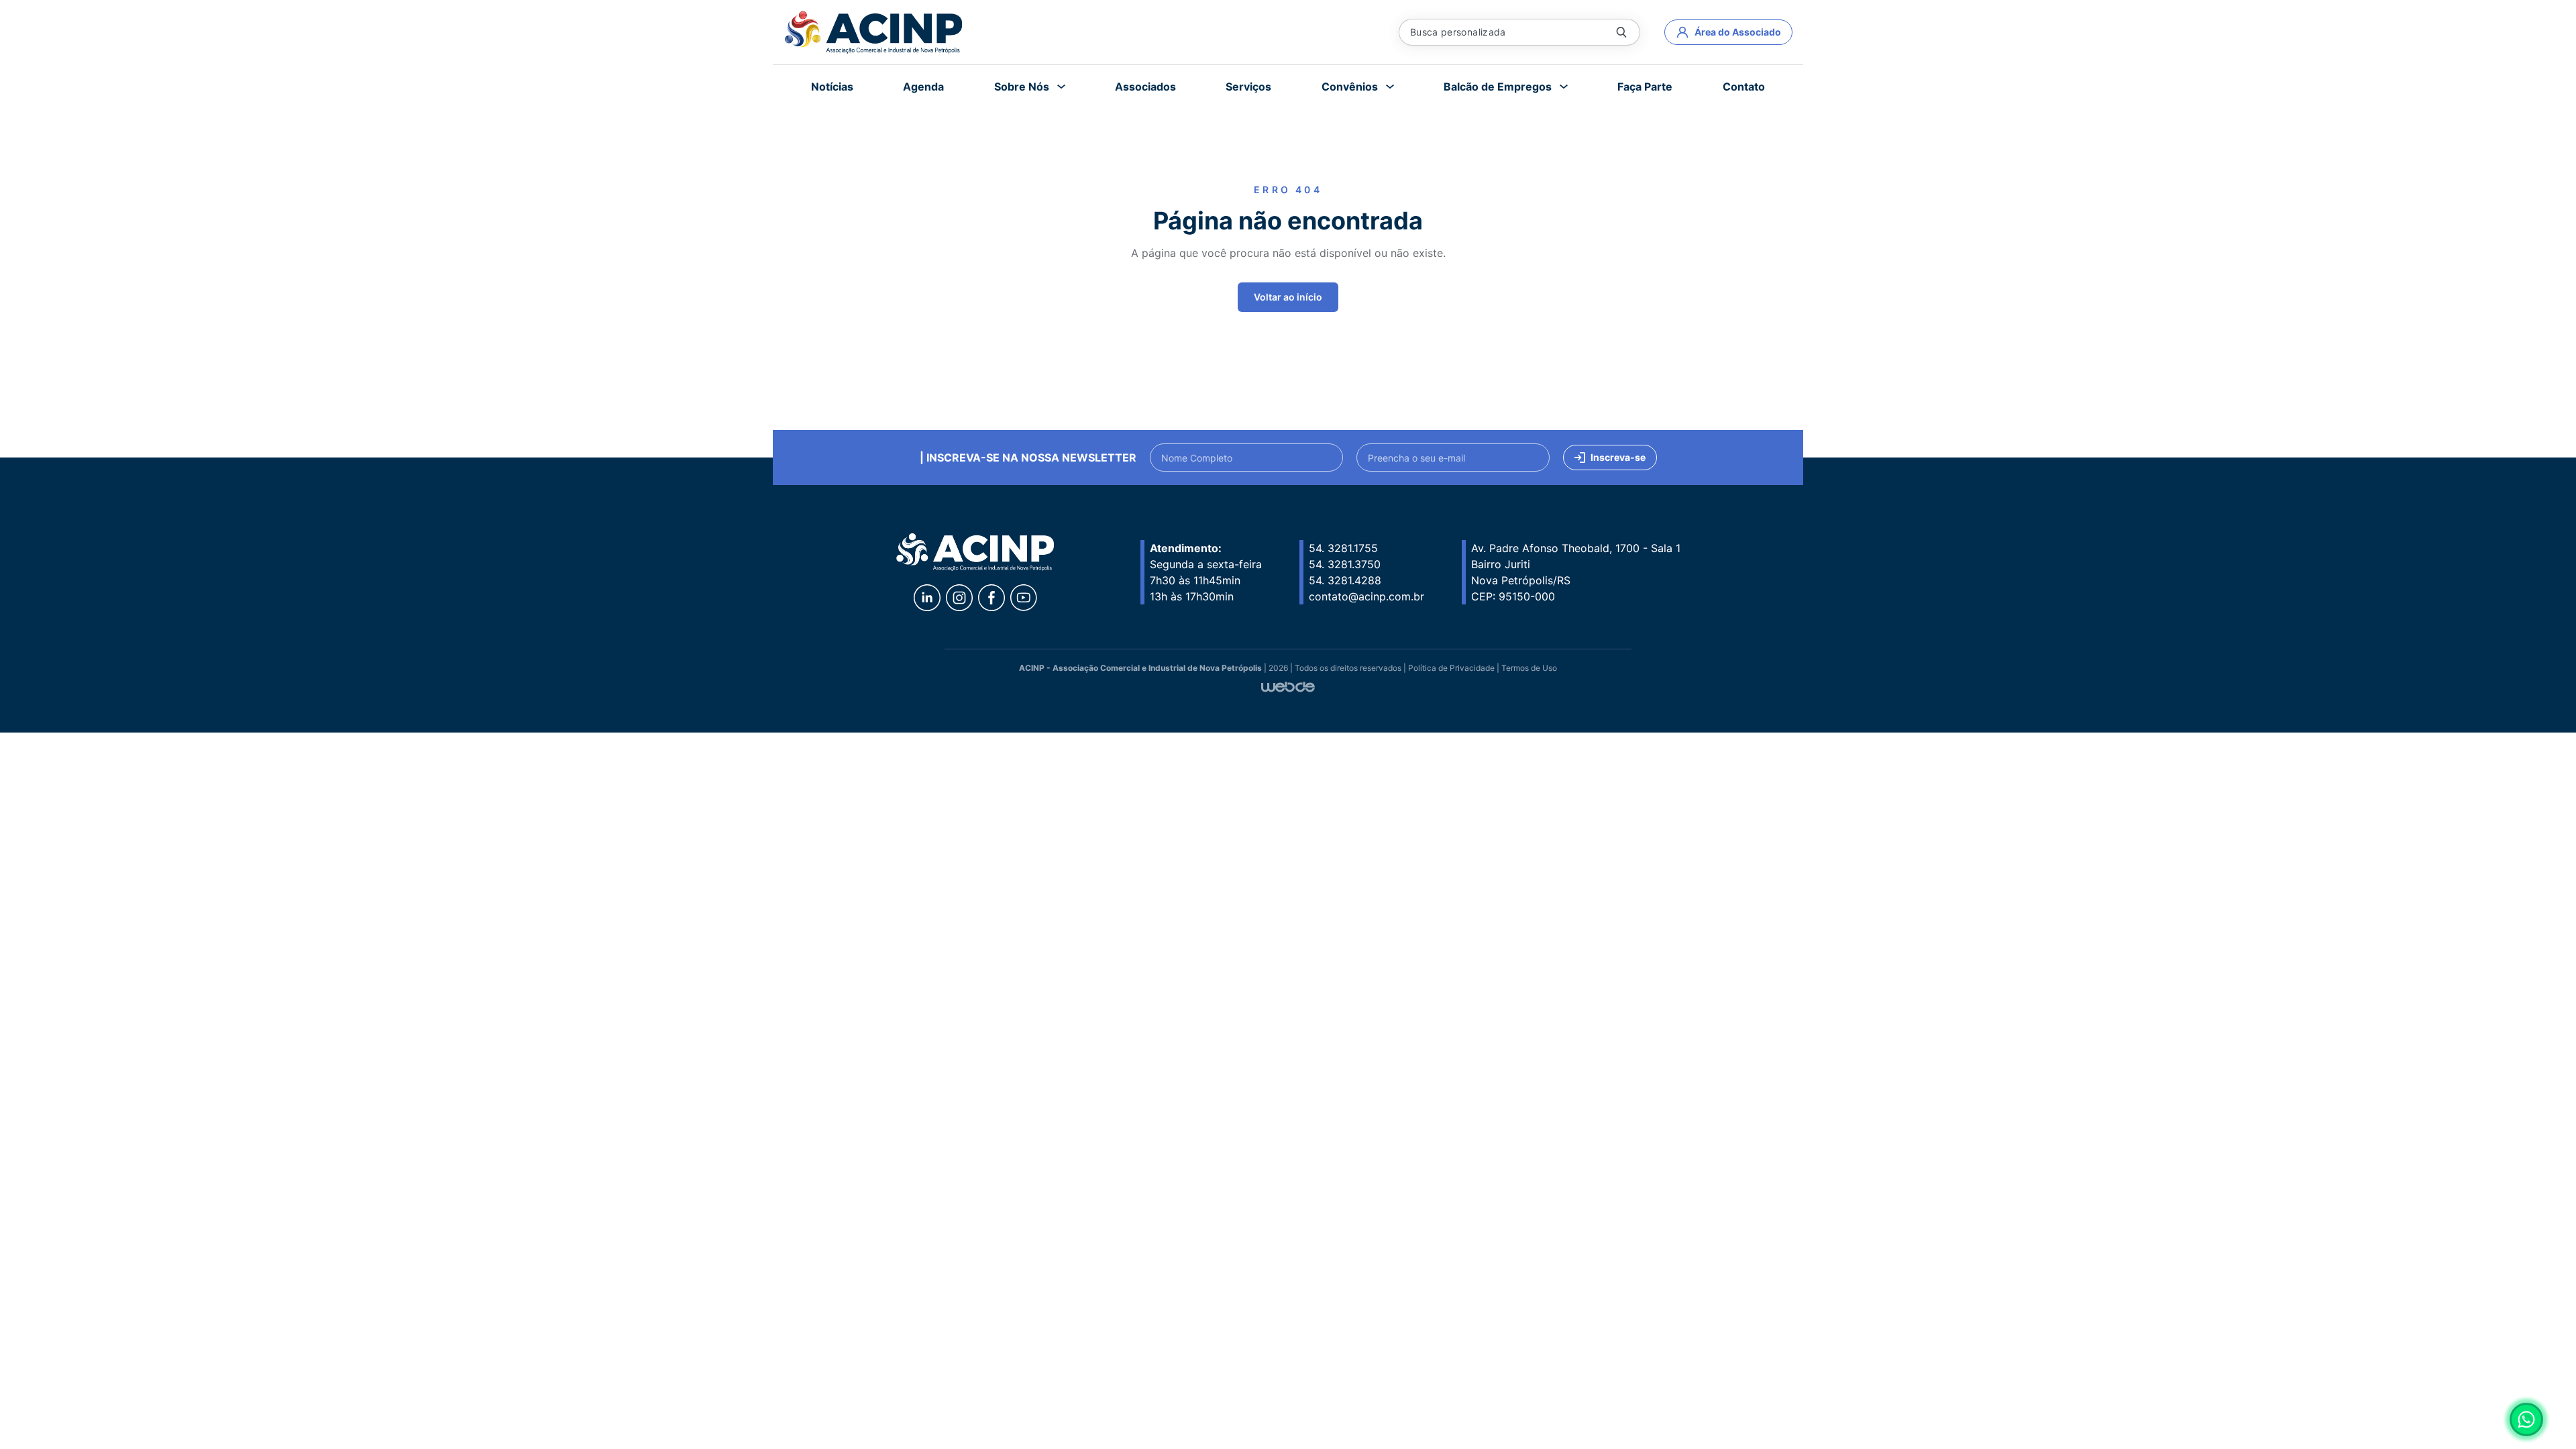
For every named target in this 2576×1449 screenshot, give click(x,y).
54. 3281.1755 (1343, 548)
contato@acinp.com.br (1366, 596)
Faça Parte (1645, 87)
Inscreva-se (1618, 457)
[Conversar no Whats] (2526, 1419)
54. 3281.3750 (1345, 564)
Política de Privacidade (1451, 668)
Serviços (1248, 87)
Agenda (923, 87)
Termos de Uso (1529, 668)
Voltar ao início (1288, 297)
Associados (1145, 87)
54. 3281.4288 (1345, 580)
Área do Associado (1738, 32)
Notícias (832, 87)
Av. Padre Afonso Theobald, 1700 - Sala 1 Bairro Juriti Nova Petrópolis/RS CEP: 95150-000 (1576, 572)
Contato (1744, 87)
